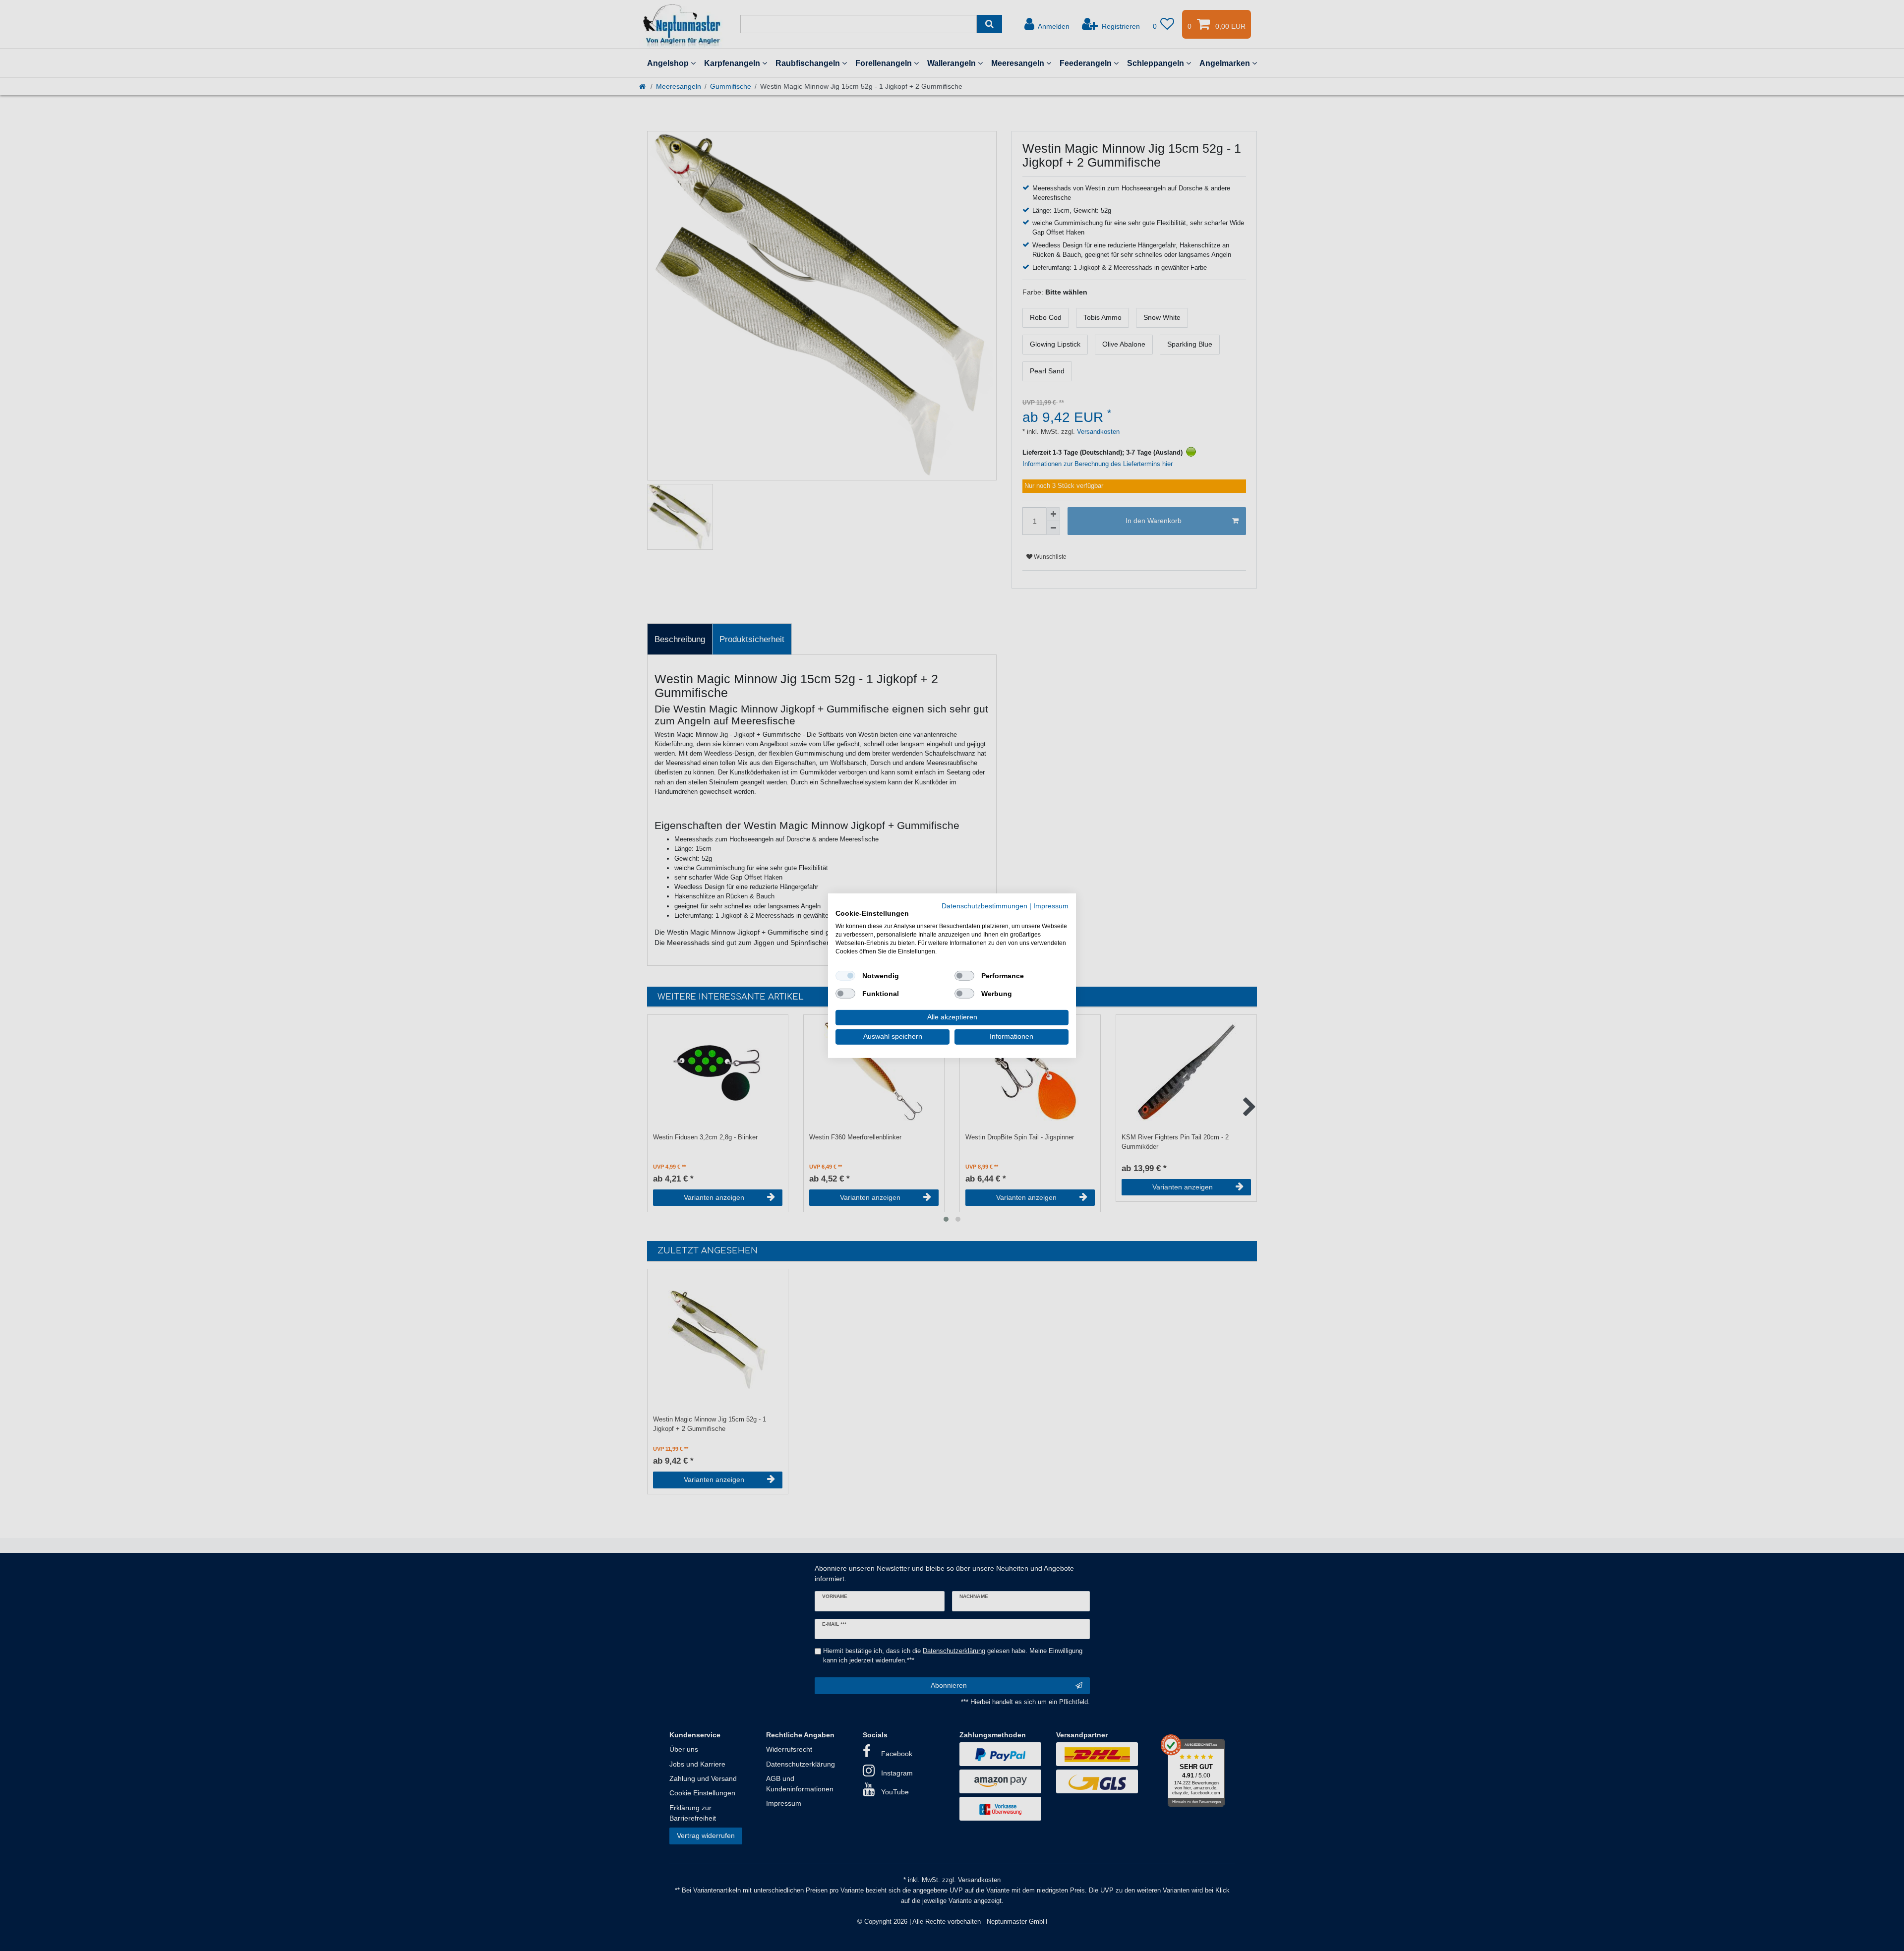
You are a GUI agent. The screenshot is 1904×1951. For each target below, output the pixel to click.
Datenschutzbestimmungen (984, 906)
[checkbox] (845, 976)
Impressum (1051, 906)
